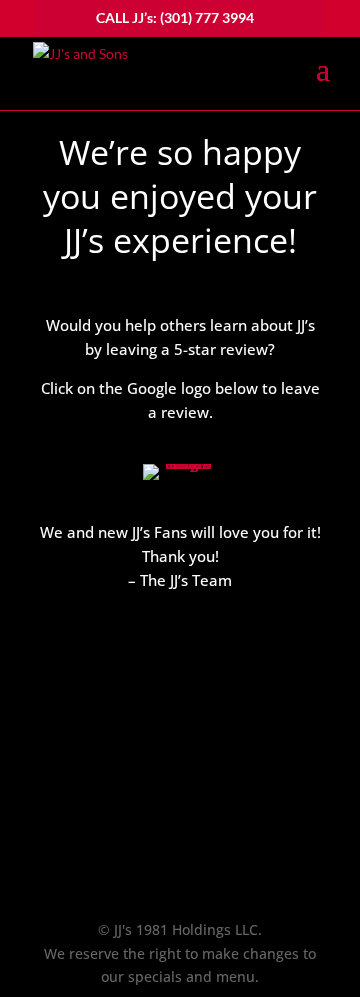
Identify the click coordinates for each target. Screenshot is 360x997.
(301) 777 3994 (207, 17)
